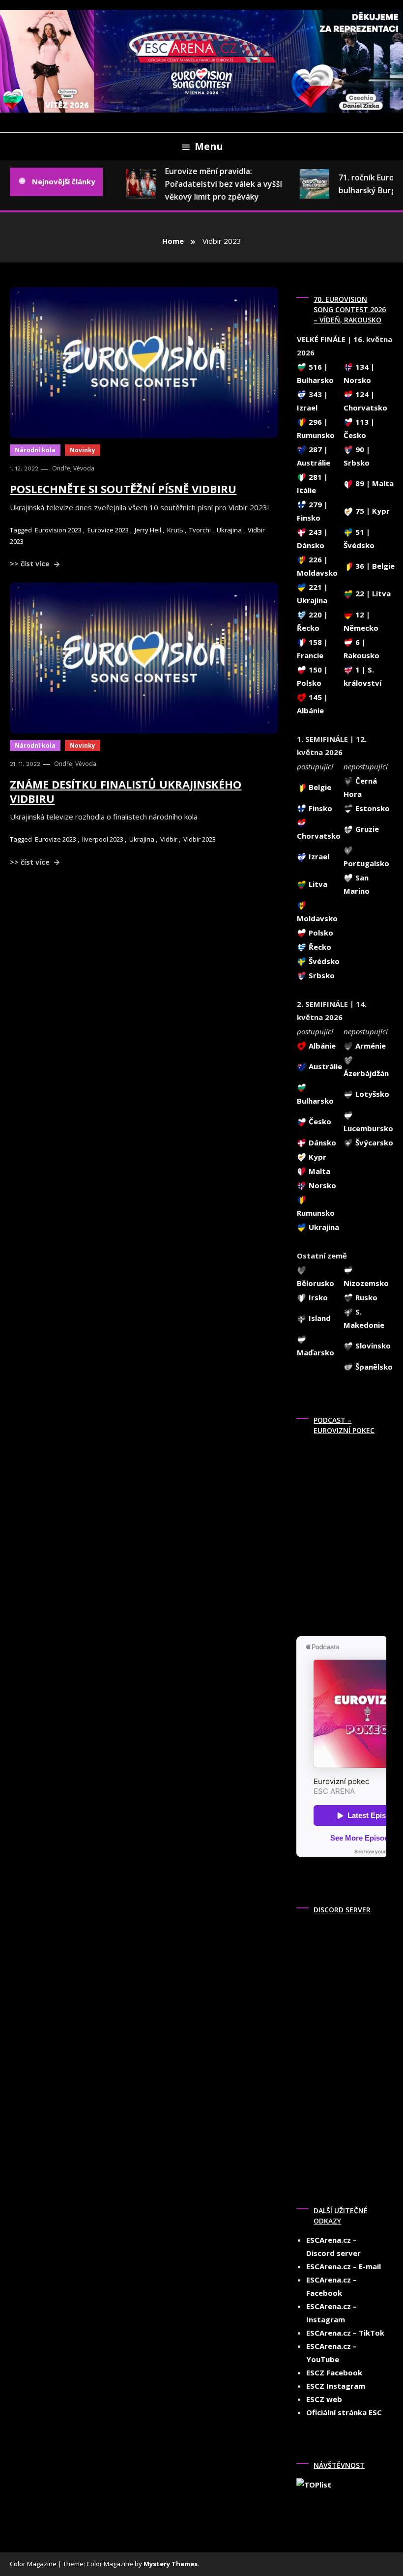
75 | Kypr (372, 511)
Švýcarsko (373, 1142)
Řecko (319, 947)
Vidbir (169, 839)
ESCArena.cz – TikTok (345, 2333)
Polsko (320, 933)
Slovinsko (372, 1346)
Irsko (317, 1297)
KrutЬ (175, 530)
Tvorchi (200, 530)
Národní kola (35, 450)
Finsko (319, 808)
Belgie (319, 787)
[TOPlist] (314, 2484)
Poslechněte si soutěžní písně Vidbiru (123, 489)
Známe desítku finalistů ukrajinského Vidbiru (126, 791)
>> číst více (31, 564)
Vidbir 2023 (200, 839)
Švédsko (323, 961)
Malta (318, 1171)
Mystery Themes (171, 2564)
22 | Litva (372, 593)
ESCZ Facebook (334, 2372)
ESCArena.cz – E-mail (344, 2266)
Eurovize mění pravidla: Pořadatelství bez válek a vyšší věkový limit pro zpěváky (214, 184)
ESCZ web (324, 2399)
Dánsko (321, 1142)
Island (319, 1318)
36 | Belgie (374, 566)
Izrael (318, 856)
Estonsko (372, 808)
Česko (319, 1121)
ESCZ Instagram (336, 2386)
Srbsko (321, 975)
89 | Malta (374, 483)
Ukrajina (229, 530)
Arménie (370, 1046)
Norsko (321, 1185)
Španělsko (373, 1367)
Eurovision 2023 (58, 530)
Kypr (317, 1157)
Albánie (321, 1046)
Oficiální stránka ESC (344, 2412)
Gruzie (366, 829)
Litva (317, 884)
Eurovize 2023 (108, 530)
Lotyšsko (371, 1094)
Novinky (83, 450)
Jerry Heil (148, 530)
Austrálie (324, 1066)
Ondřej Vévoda (73, 468)
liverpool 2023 (103, 839)
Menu (209, 146)
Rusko (365, 1297)
